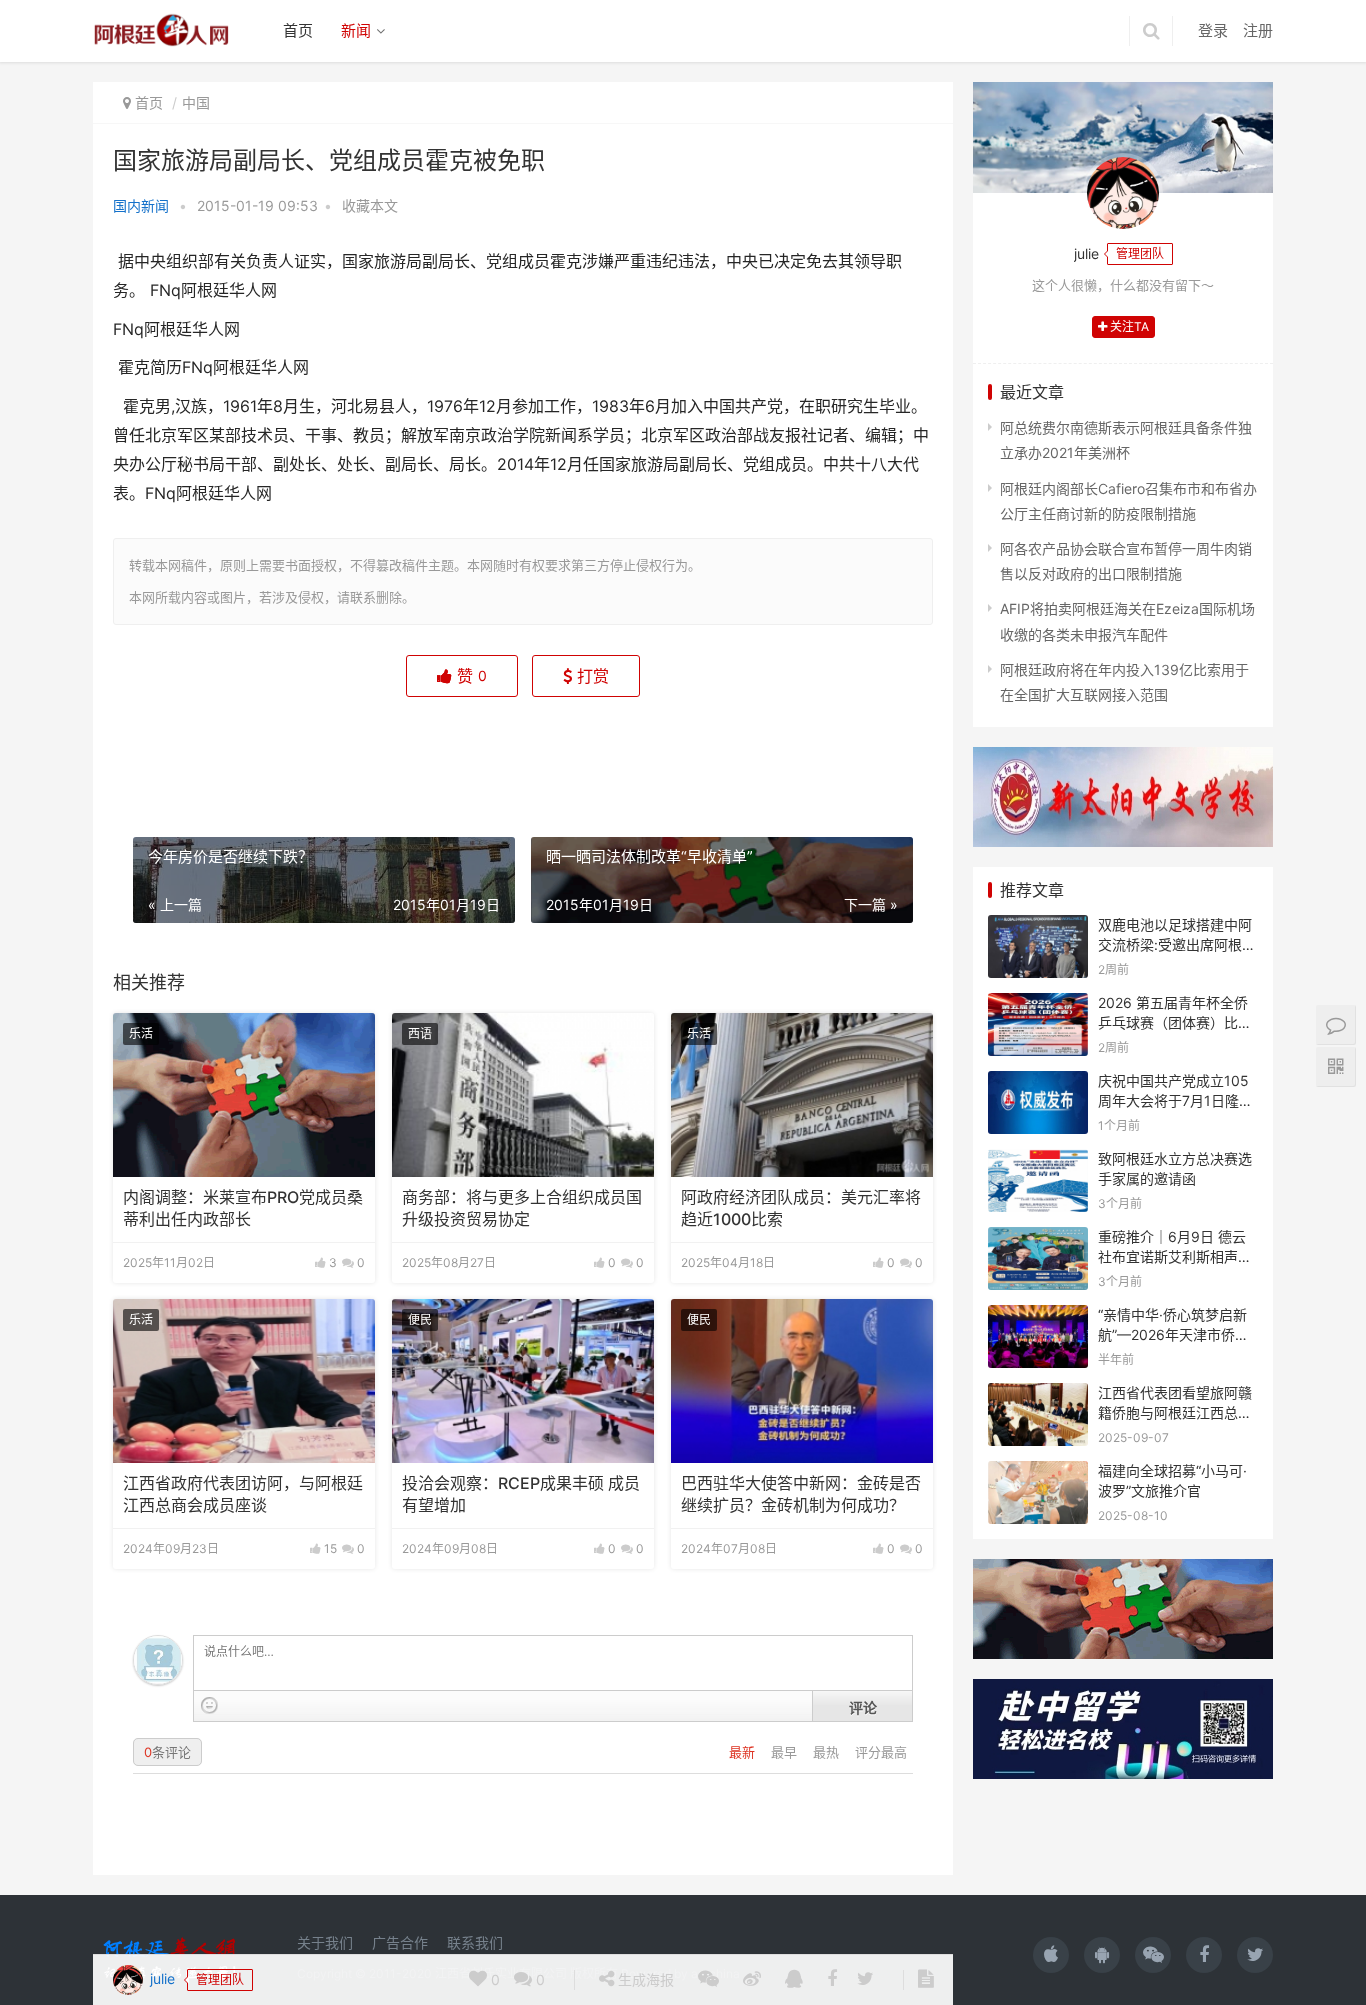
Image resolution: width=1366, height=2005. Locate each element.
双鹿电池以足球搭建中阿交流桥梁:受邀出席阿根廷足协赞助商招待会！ (1177, 944)
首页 (298, 30)
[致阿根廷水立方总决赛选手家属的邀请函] (1038, 1161)
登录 (1213, 30)
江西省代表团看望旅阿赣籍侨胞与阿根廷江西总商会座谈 (1175, 1412)
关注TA (1128, 326)
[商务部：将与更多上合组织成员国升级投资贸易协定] (523, 1095)
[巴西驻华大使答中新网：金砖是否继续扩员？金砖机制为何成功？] (802, 1381)
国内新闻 (141, 205)
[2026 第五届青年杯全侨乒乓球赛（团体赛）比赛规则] (1038, 1005)
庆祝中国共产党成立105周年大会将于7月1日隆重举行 (1175, 1100)
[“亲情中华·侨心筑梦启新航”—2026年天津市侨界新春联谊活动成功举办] (1038, 1317)
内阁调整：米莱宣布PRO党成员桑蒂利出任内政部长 (243, 1208)
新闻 (356, 30)
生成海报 (644, 752)
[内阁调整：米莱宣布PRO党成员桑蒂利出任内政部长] (244, 1095)
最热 (828, 1752)
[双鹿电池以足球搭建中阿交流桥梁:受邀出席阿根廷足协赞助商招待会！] (1038, 927)
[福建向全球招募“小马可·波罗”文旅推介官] (1038, 1473)
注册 (1258, 30)
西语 (420, 1033)
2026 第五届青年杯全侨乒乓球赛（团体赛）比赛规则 (1175, 1022)
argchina (715, 1973)
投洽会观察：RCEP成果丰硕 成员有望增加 (521, 1494)
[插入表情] (209, 1705)
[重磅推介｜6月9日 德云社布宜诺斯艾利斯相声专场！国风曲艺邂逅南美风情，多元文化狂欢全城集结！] (1038, 1239)
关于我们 (325, 1942)
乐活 (141, 1033)
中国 (196, 102)
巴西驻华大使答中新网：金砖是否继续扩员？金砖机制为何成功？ (801, 1494)
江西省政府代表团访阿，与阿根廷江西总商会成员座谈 (243, 1494)
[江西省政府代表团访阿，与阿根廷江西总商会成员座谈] (244, 1381)
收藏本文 (370, 205)
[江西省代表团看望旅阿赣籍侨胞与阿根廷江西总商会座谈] (1038, 1395)
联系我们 (475, 1942)
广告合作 (400, 1942)
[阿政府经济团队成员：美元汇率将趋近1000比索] (802, 1095)
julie (160, 751)
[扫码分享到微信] (708, 753)
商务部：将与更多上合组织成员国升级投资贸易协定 (522, 1208)
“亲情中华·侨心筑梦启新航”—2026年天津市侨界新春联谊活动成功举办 (1173, 1334)
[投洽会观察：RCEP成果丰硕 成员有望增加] (523, 1381)
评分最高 (881, 1752)
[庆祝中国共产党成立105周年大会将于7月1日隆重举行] (1038, 1083)
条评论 (167, 1752)
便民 (420, 1319)
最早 (786, 1752)
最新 (744, 1752)
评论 (863, 1707)
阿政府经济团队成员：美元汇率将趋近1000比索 (801, 1208)
